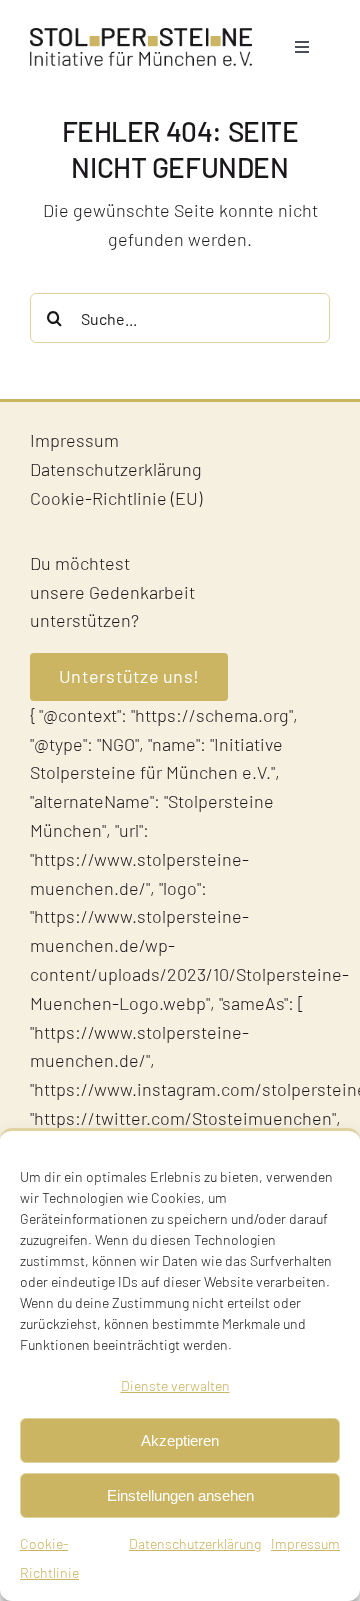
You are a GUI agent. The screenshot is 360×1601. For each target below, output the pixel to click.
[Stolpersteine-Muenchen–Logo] (141, 37)
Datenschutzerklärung (195, 1543)
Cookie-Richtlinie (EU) (116, 498)
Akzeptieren (180, 1440)
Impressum (305, 1543)
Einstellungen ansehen (180, 1495)
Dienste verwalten (175, 1385)
